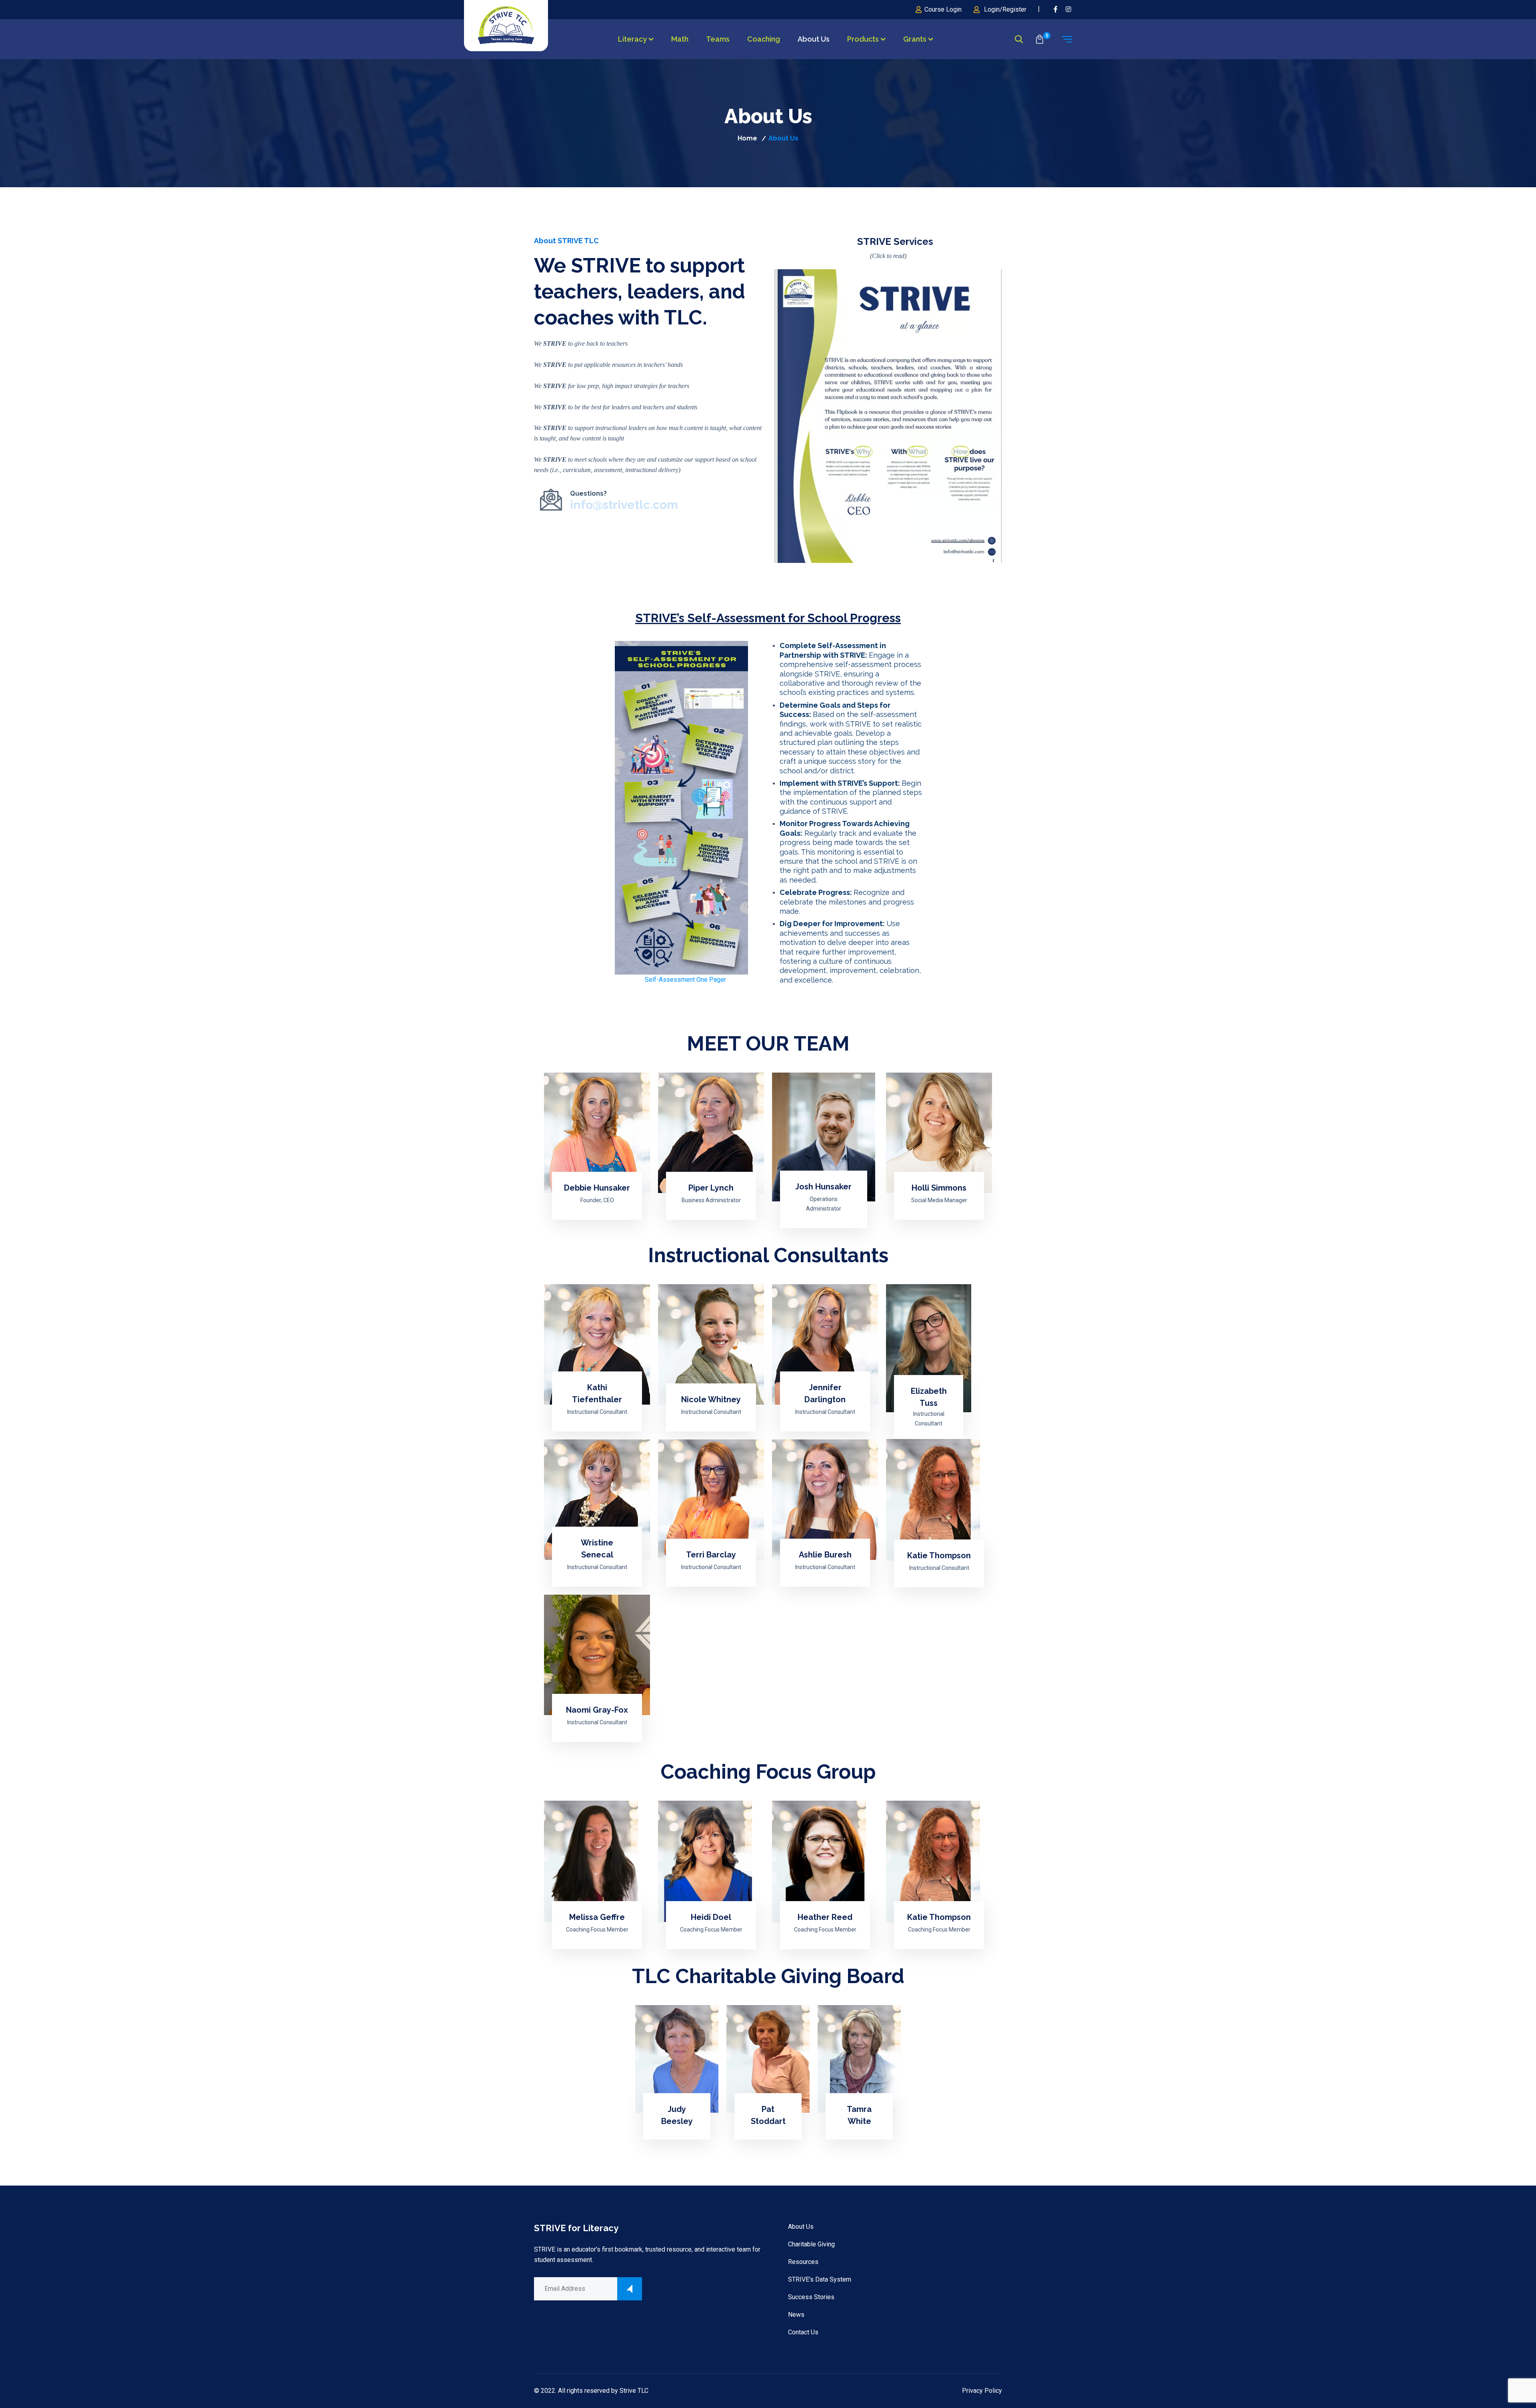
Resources (803, 2262)
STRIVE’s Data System (820, 2279)
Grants (915, 39)
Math (680, 39)
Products (863, 39)
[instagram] (1069, 9)
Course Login (943, 9)
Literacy (632, 39)
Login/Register (1005, 9)
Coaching (764, 39)
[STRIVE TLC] (506, 25)
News (796, 2315)
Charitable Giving (811, 2244)
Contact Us (803, 2332)
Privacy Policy (982, 2391)
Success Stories (811, 2297)
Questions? (624, 501)
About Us (814, 39)
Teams (718, 39)
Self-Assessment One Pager (685, 980)
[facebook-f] (1056, 9)
